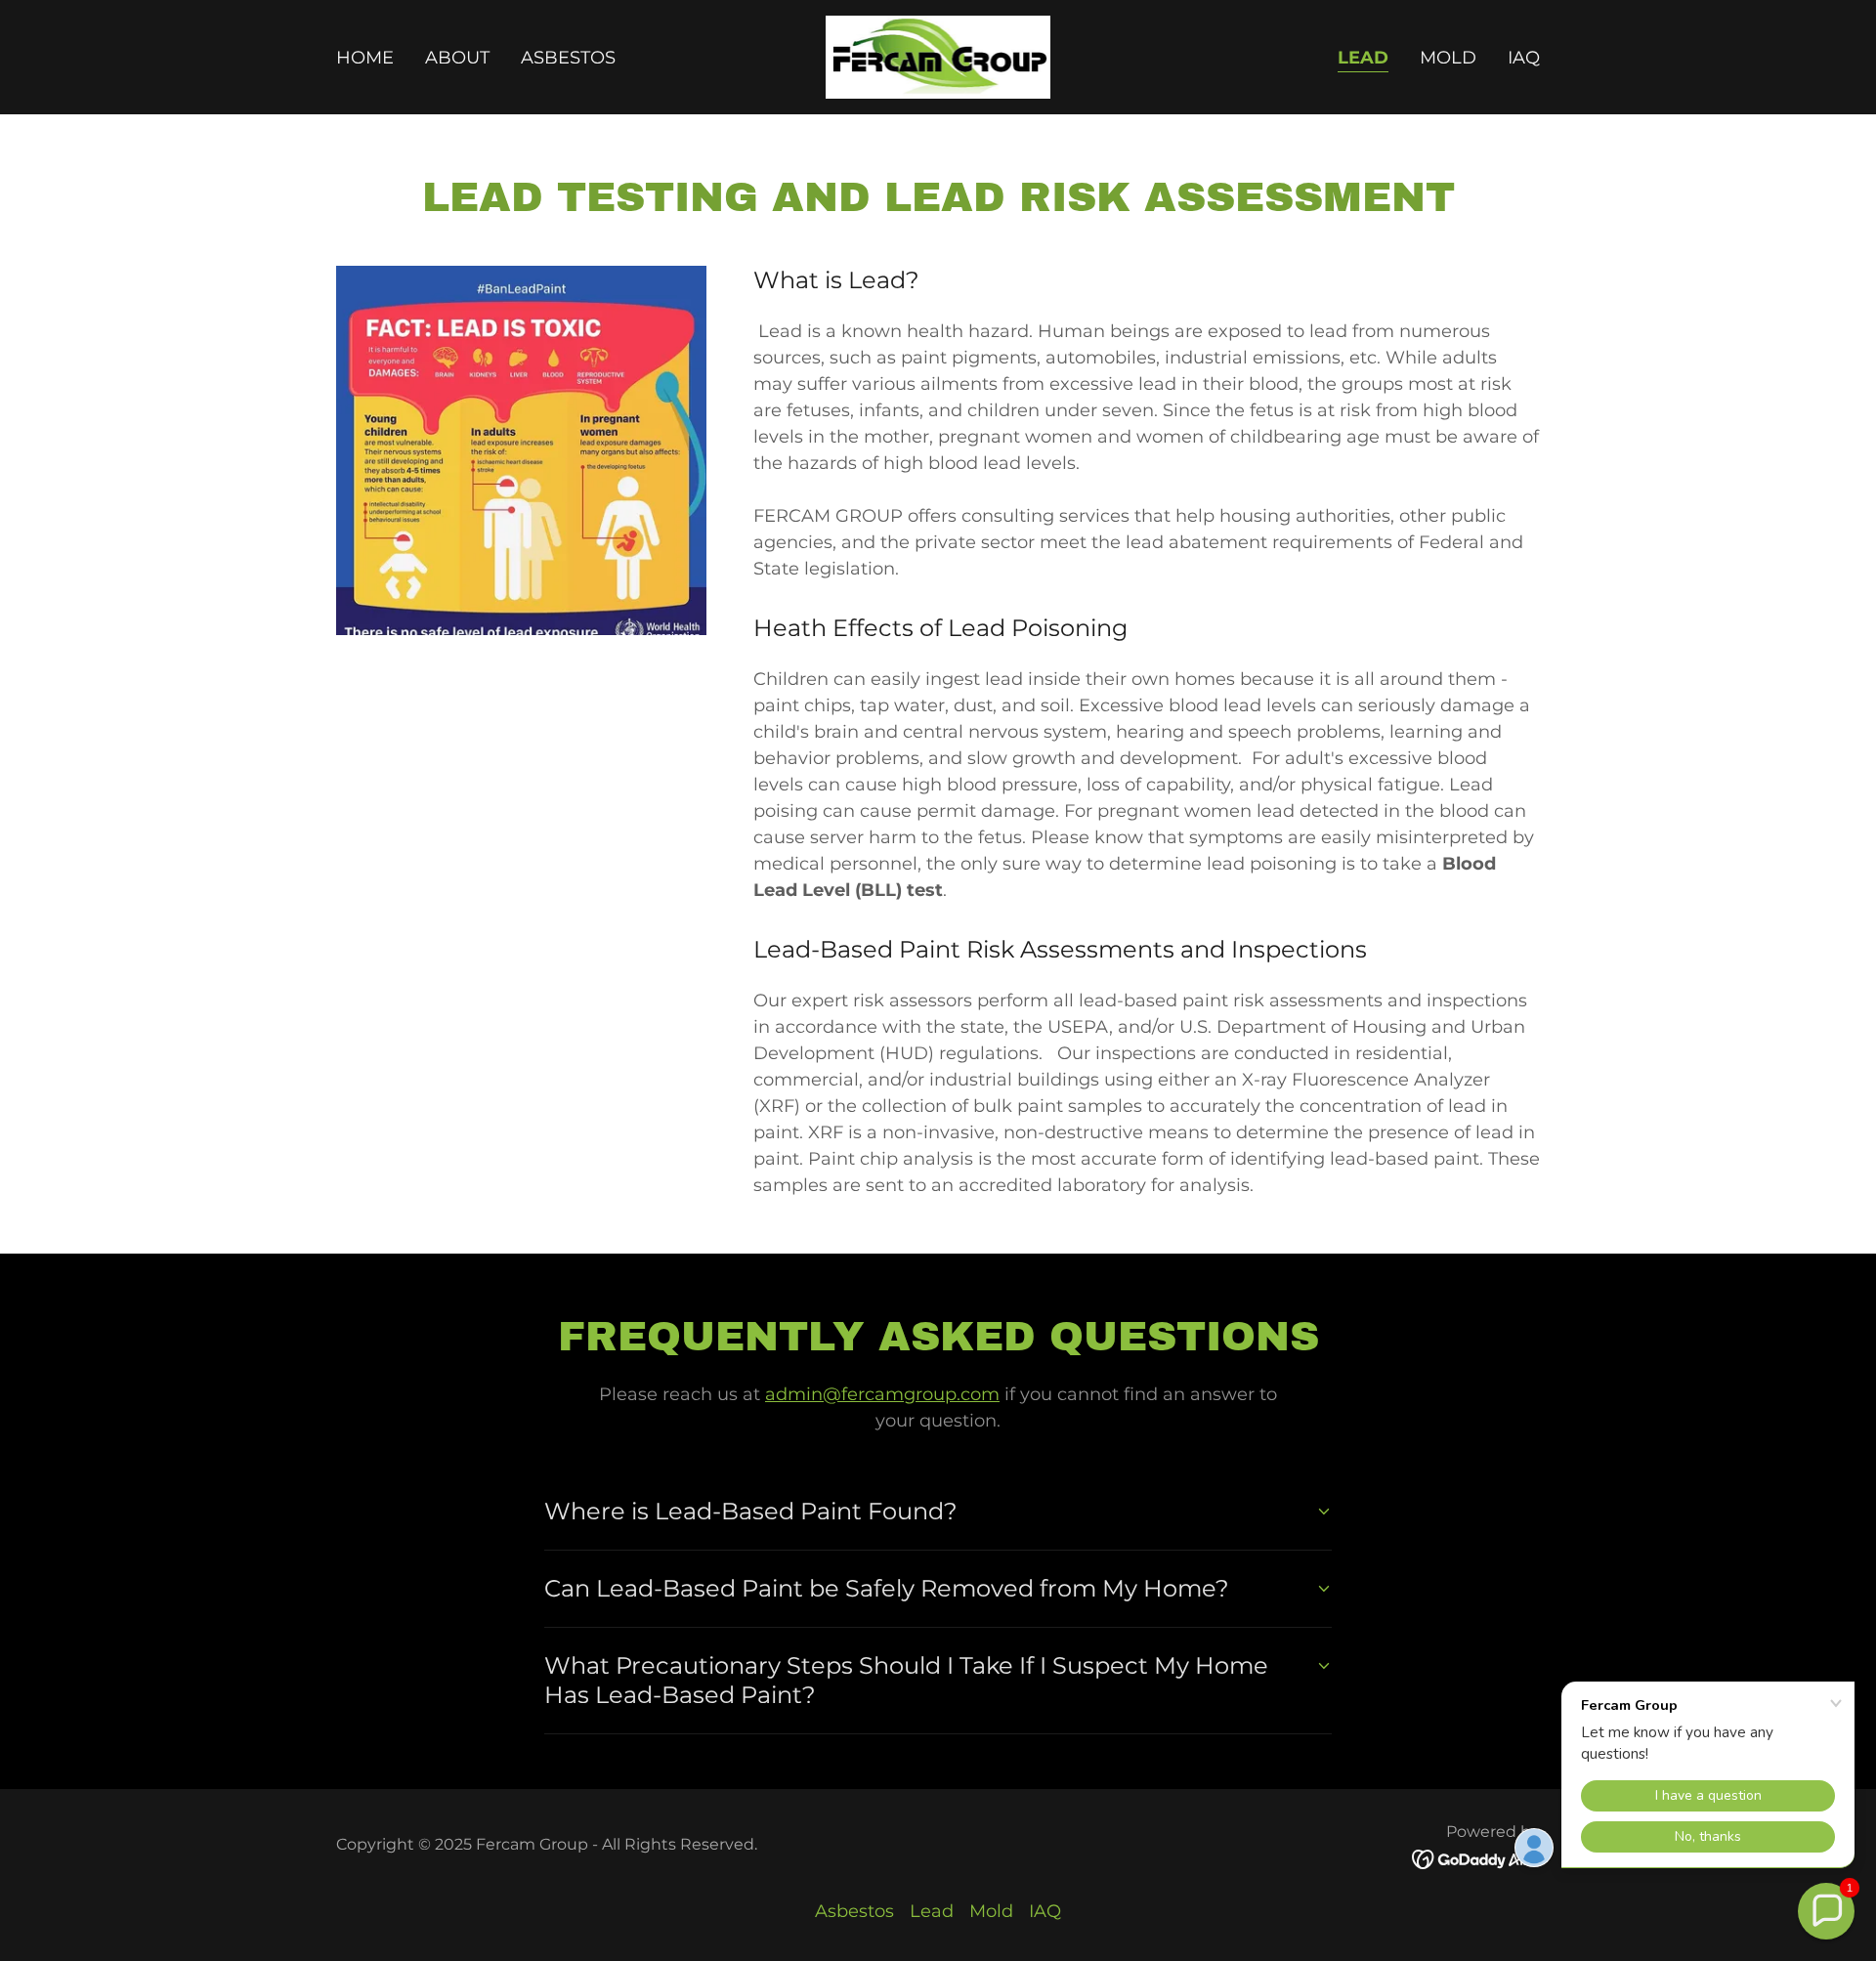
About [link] (457, 58)
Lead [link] (1363, 58)
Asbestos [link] (568, 58)
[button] (1826, 1911)
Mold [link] (1448, 58)
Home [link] (365, 58)
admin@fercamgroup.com (882, 1394)
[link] (938, 56)
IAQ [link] (1524, 58)
